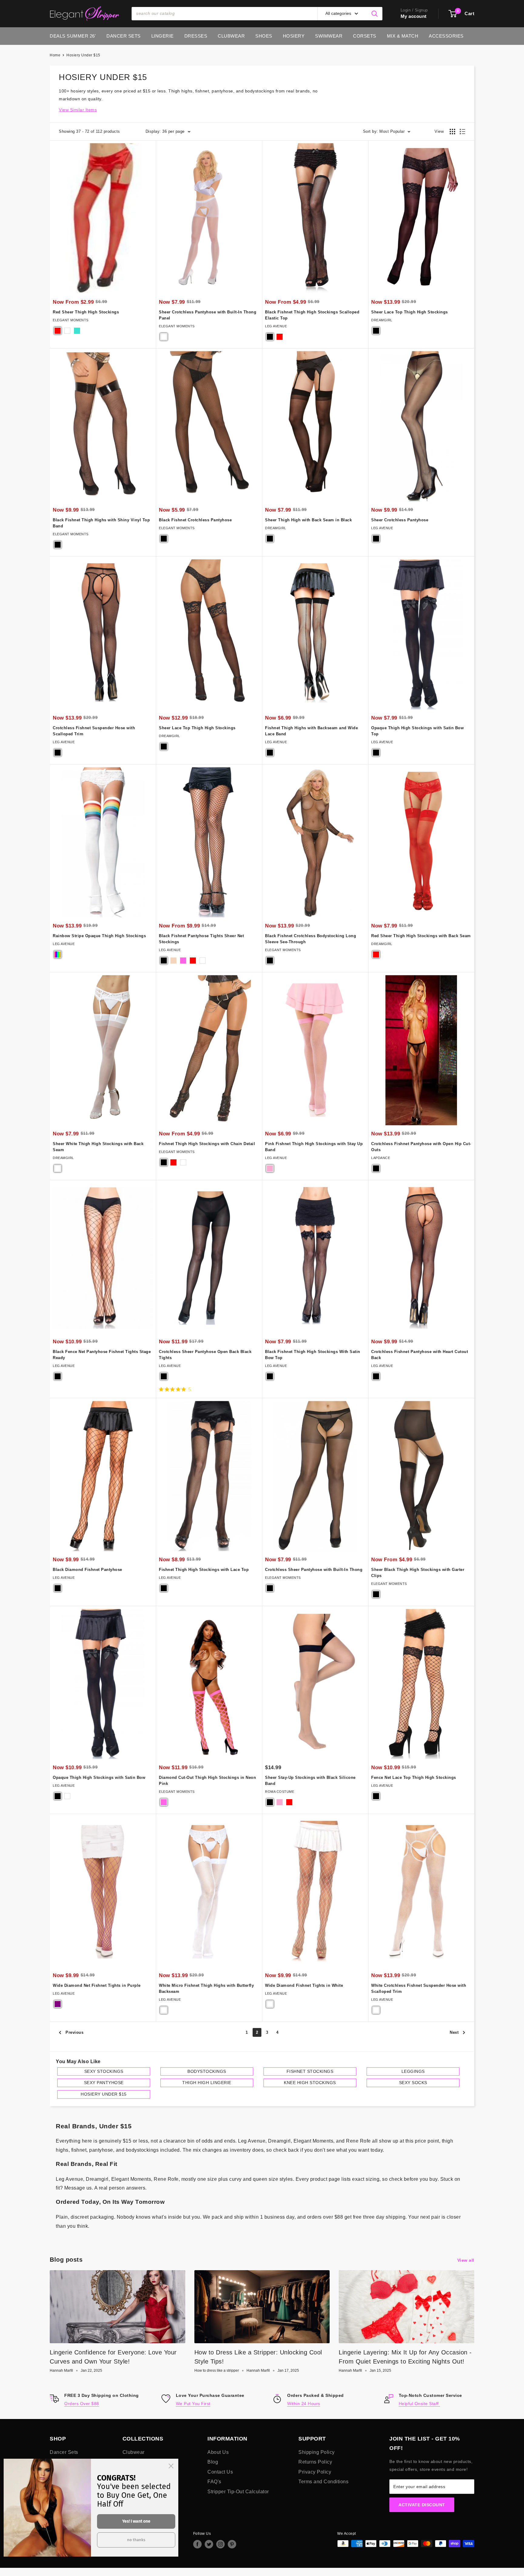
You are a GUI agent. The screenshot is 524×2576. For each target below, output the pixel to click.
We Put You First (193, 2404)
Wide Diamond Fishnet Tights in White (304, 1985)
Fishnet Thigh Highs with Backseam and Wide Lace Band (311, 731)
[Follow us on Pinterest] (232, 2544)
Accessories (446, 36)
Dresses (196, 36)
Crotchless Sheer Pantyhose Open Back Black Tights (205, 1355)
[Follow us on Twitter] (209, 2544)
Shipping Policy (317, 2452)
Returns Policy (315, 2462)
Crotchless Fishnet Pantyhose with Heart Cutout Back (420, 1355)
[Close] (171, 2466)
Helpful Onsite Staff (420, 2404)
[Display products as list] (462, 132)
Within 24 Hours (304, 2404)
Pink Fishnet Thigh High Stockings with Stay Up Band (314, 1147)
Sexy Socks (413, 2083)
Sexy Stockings (104, 2071)
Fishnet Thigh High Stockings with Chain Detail (207, 1144)
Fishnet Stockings (310, 2071)
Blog (213, 2462)
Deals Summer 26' (73, 36)
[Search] (375, 14)
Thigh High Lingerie (207, 2083)
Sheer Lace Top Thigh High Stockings (410, 312)
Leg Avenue (276, 326)
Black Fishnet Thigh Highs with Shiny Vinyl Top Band (101, 523)
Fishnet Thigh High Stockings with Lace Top (204, 1570)
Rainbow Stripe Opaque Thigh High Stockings (99, 936)
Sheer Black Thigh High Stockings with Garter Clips (418, 1573)
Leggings (413, 2071)
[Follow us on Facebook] (197, 2544)
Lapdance (381, 1158)
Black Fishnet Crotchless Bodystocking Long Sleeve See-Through (311, 939)
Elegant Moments (71, 320)
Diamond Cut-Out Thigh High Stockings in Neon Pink (207, 1781)
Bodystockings (207, 2071)
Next (454, 2032)
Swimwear (329, 36)
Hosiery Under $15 (83, 55)
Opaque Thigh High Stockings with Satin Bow (99, 1777)
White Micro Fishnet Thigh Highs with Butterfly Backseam (206, 1988)
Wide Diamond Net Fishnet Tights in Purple (97, 1985)
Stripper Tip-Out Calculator (238, 2492)
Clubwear (231, 36)
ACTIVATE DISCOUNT (422, 2505)
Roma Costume (280, 1792)
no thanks (136, 2540)
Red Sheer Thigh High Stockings (86, 312)
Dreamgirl (382, 320)
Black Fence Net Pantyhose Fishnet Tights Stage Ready (102, 1355)
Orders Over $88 (82, 2404)
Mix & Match (403, 36)
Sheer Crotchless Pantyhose (400, 520)
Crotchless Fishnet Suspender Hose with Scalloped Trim (94, 731)
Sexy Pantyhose (104, 2083)
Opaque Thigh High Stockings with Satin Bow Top (417, 731)
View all (467, 2260)
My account (414, 16)
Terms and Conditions (323, 2482)
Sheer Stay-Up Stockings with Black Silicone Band (310, 1781)
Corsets (365, 36)
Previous (74, 2032)
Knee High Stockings (310, 2083)
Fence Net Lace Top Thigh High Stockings (414, 1777)
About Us (218, 2452)
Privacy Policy (315, 2472)
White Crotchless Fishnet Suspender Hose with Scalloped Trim (419, 1988)
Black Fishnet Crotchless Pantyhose (195, 520)
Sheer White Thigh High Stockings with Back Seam (98, 1147)
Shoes (264, 36)
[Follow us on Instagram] (220, 2544)
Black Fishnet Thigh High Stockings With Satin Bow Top (313, 1355)
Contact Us (220, 2472)
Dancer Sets (124, 36)
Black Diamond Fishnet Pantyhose (87, 1570)
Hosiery (294, 36)
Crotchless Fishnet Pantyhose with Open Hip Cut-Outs (421, 1147)
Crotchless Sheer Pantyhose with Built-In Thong (314, 1570)
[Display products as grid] (452, 132)
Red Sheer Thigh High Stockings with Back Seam (421, 936)
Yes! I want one (136, 2521)
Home (55, 55)
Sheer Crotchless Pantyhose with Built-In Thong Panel (208, 315)
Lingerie (163, 36)
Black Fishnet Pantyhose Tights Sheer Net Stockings (201, 939)
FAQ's (214, 2482)
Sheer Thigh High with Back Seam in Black (308, 520)
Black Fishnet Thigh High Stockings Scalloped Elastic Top (312, 315)
